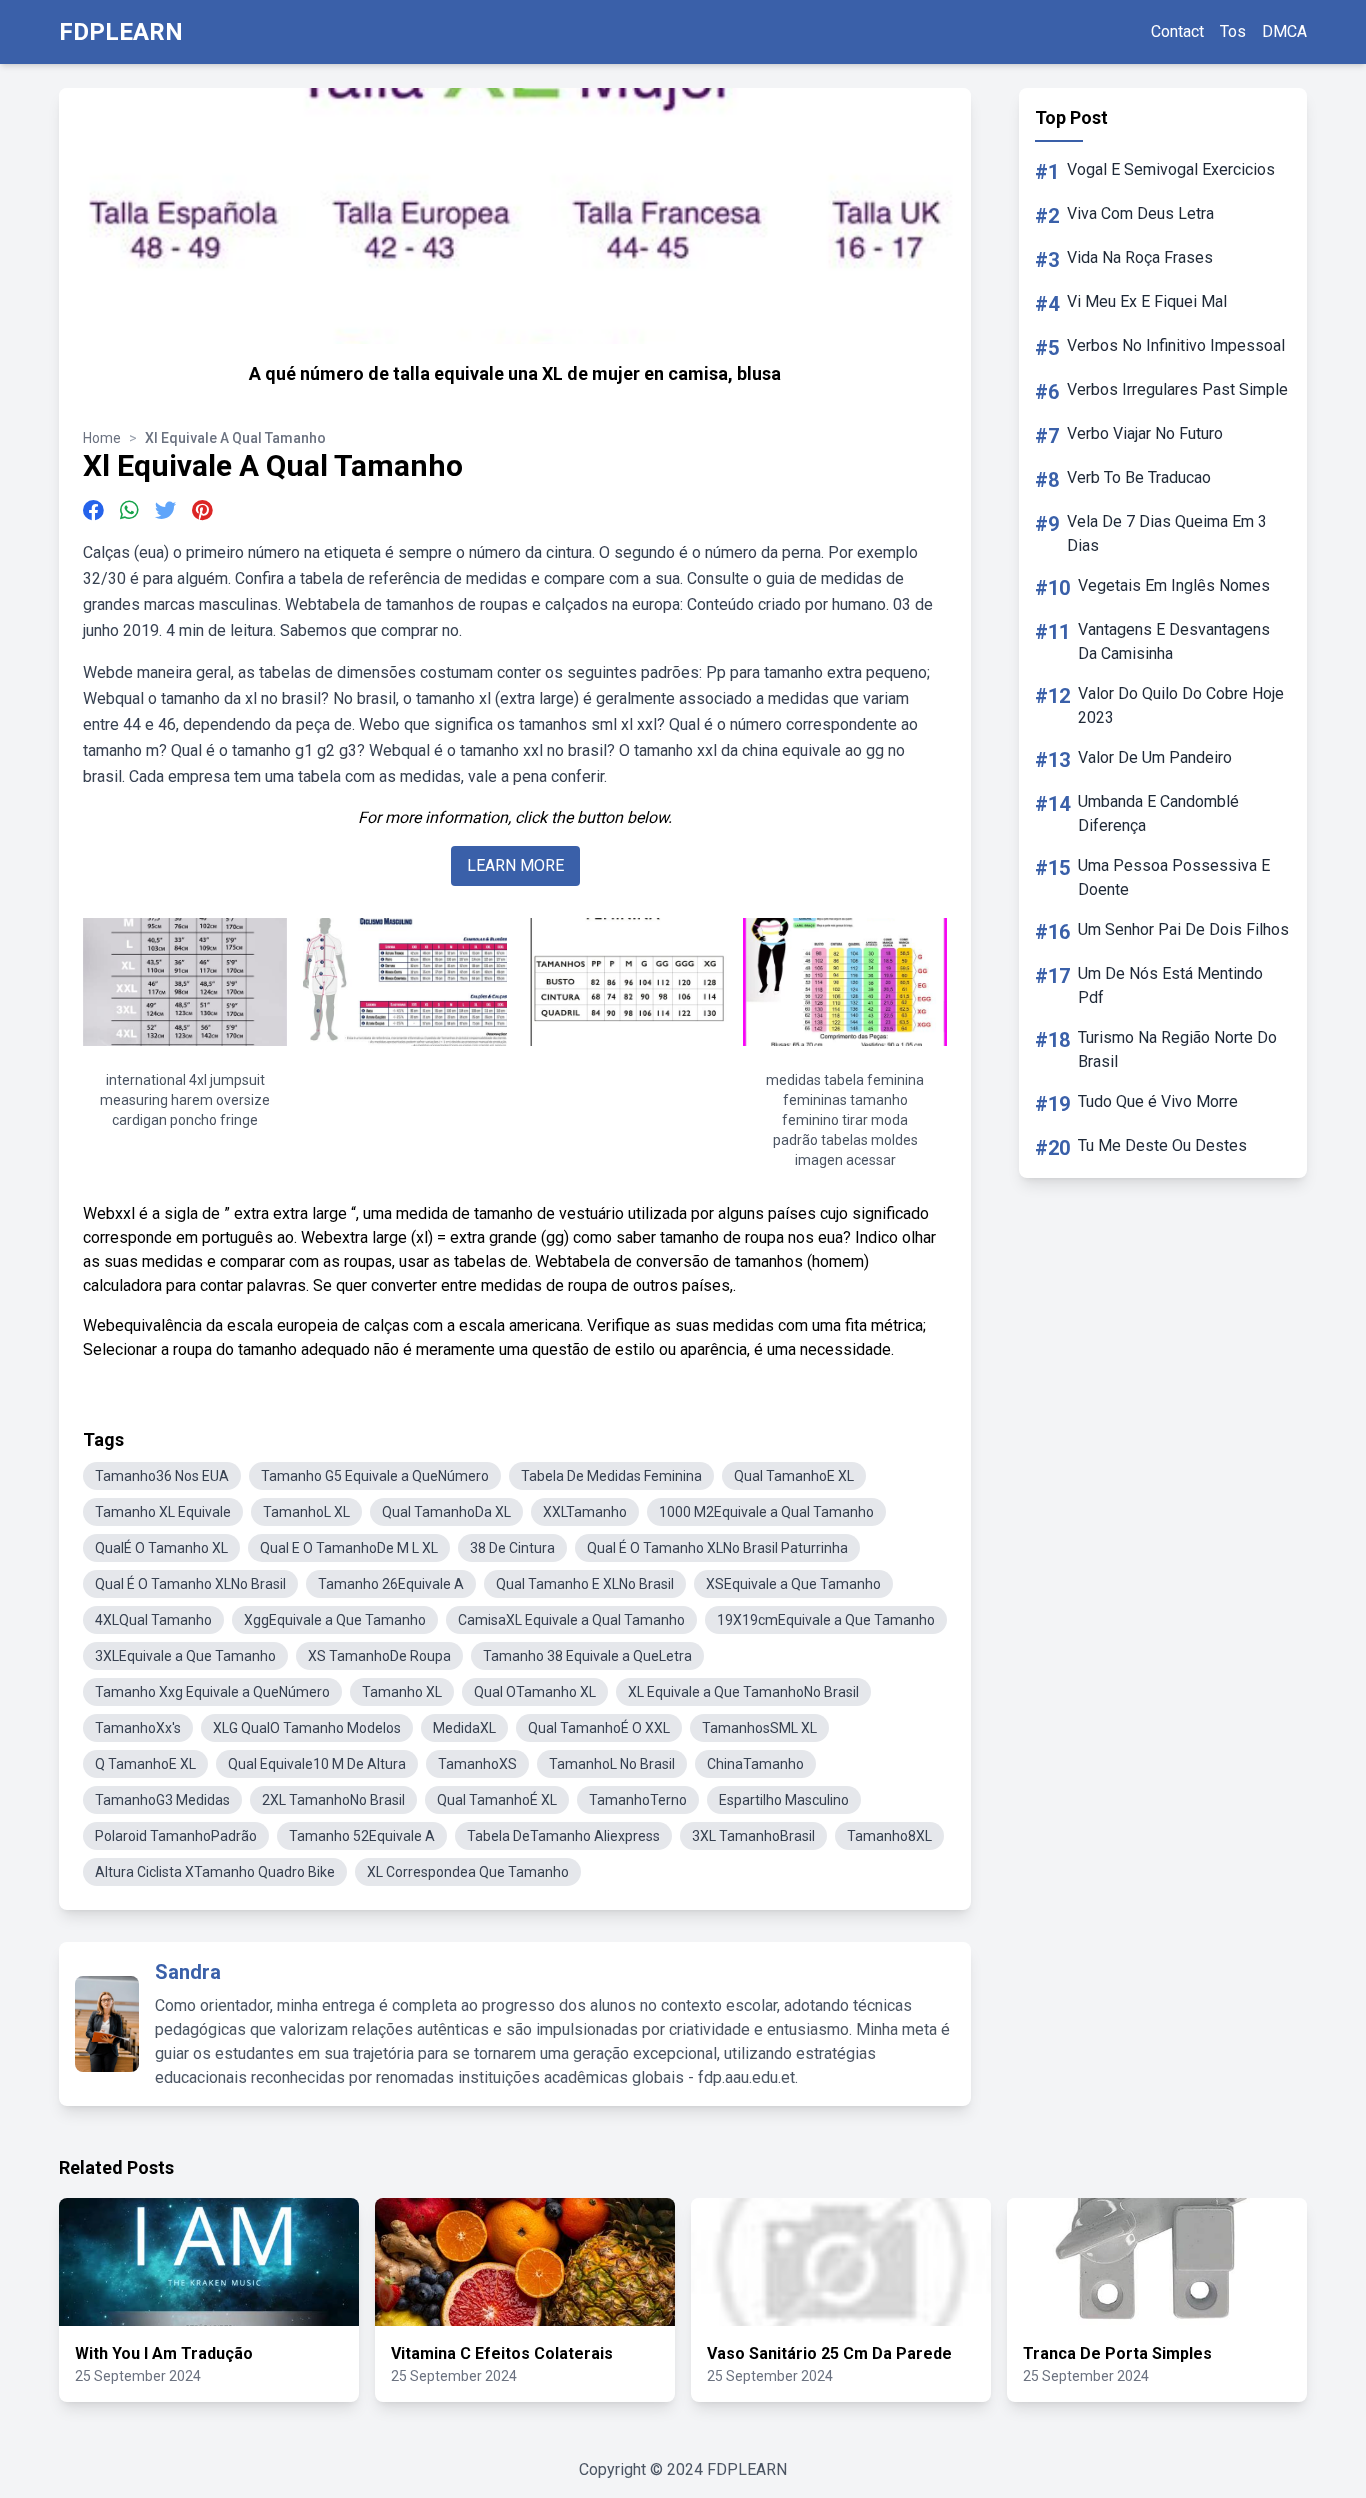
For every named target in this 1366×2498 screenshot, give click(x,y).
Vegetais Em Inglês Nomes (1174, 585)
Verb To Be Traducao (1139, 477)
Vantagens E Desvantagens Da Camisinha (1174, 641)
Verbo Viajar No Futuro (1145, 433)
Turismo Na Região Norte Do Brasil (1177, 1049)
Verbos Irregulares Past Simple (1177, 389)
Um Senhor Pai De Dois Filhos (1183, 929)
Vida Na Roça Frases (1140, 257)
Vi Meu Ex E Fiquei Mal (1147, 301)
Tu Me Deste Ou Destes (1162, 1145)
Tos (1233, 31)
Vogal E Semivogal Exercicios (1171, 169)
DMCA (1284, 31)
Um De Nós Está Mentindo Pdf (1170, 985)
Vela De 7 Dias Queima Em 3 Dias (1167, 533)
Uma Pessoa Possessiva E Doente (1174, 877)
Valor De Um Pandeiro (1155, 757)
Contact (1177, 31)
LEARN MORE (515, 865)
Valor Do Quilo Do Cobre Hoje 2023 (1181, 705)
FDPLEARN (121, 32)
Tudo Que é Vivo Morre (1158, 1101)
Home (102, 438)
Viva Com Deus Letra (1140, 213)
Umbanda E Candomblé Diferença (1158, 813)
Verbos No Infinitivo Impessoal (1176, 345)
